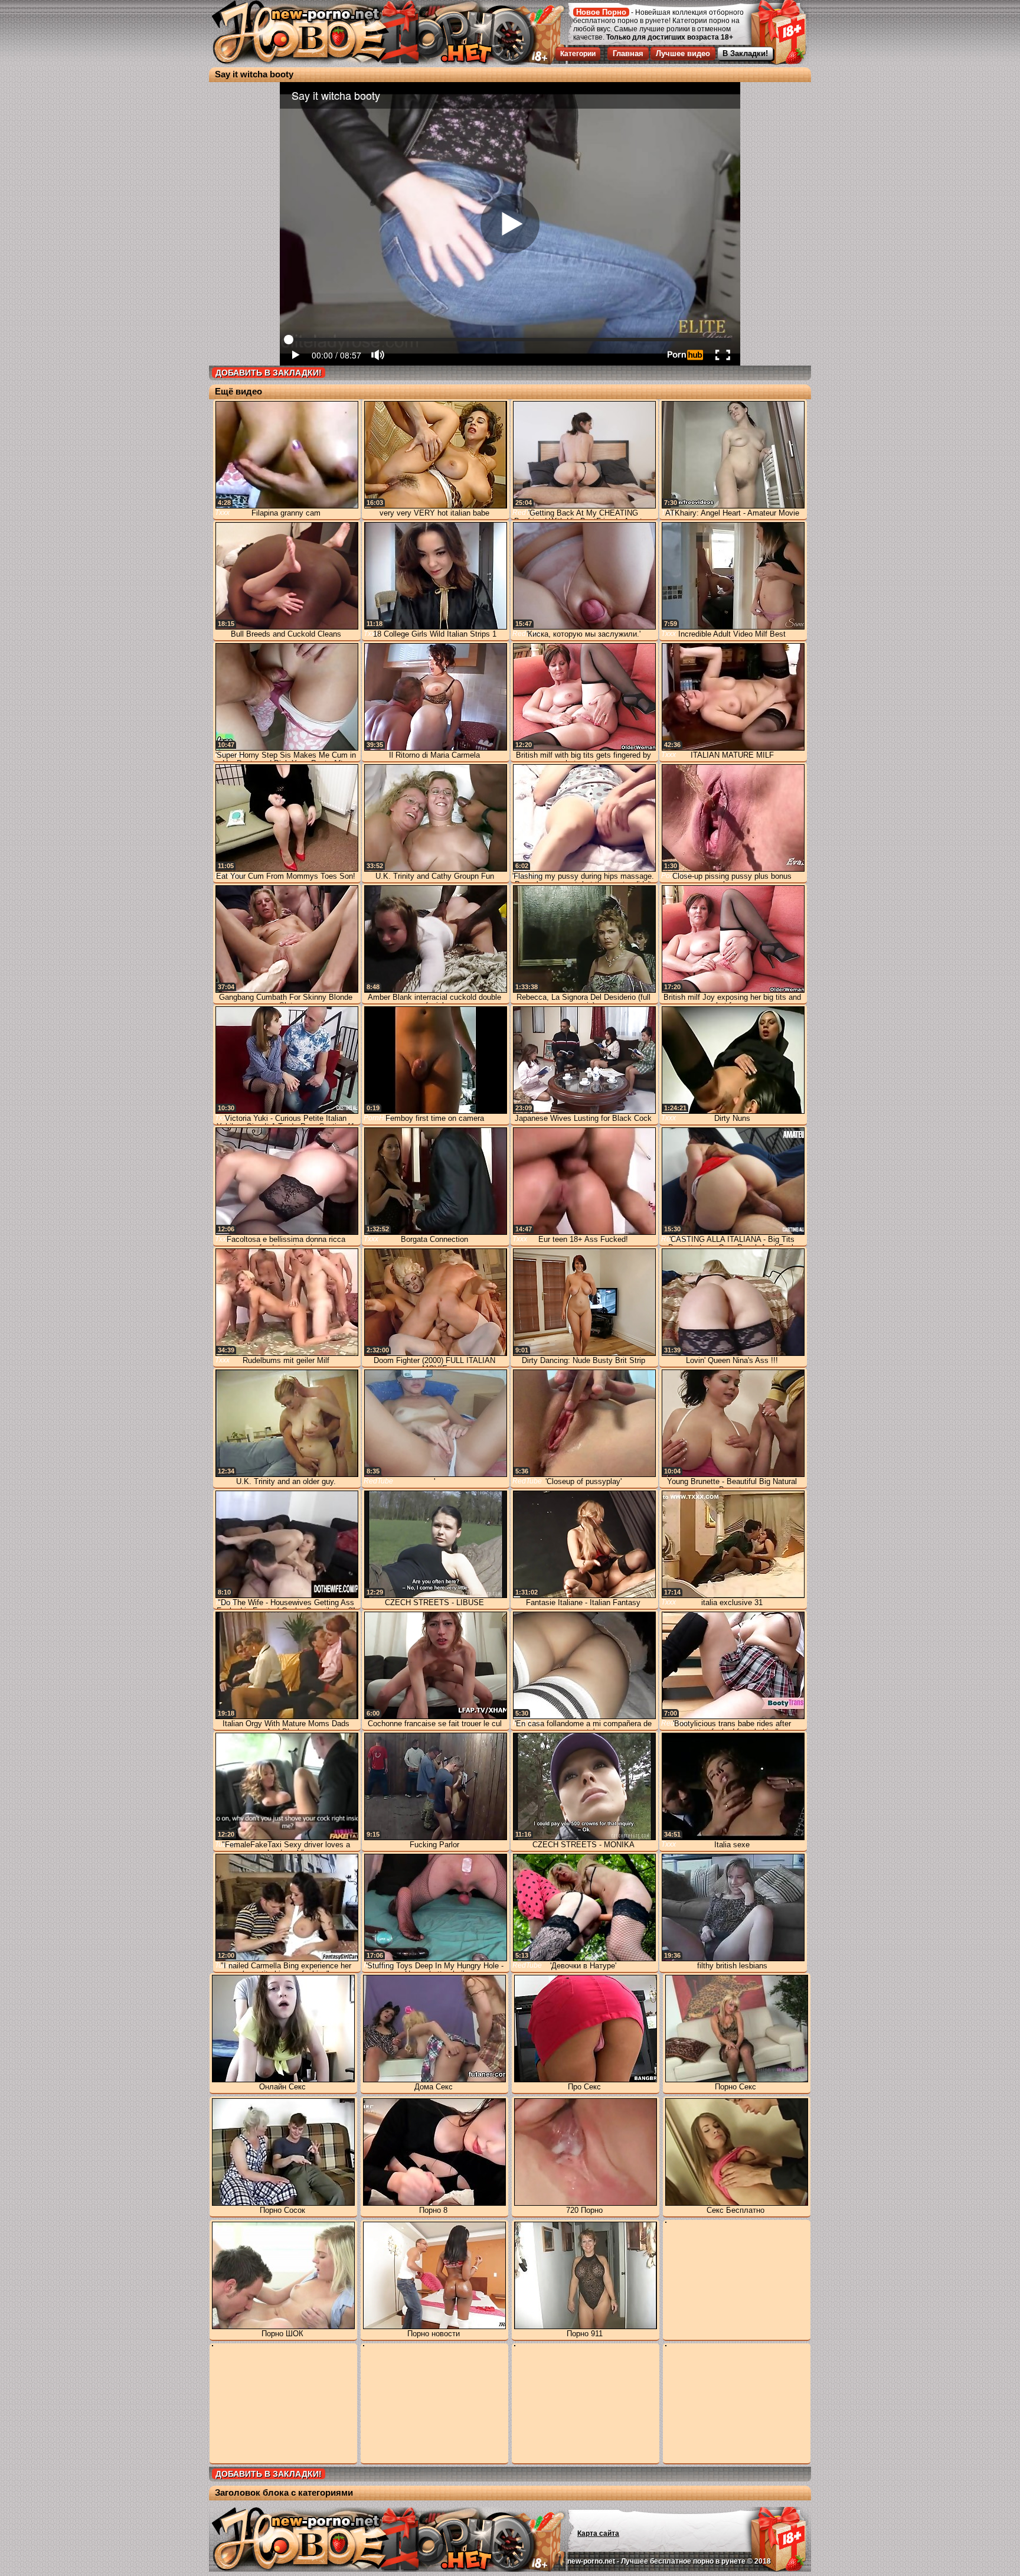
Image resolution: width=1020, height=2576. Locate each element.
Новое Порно (601, 12)
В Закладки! (745, 53)
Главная (628, 53)
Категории (578, 54)
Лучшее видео (683, 53)
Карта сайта (598, 2533)
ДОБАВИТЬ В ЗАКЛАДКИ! (269, 373)
